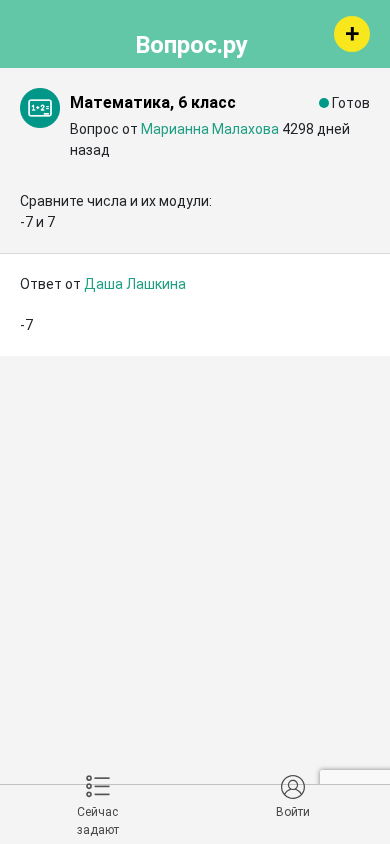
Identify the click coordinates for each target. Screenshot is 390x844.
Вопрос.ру (191, 42)
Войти (293, 812)
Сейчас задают (98, 821)
